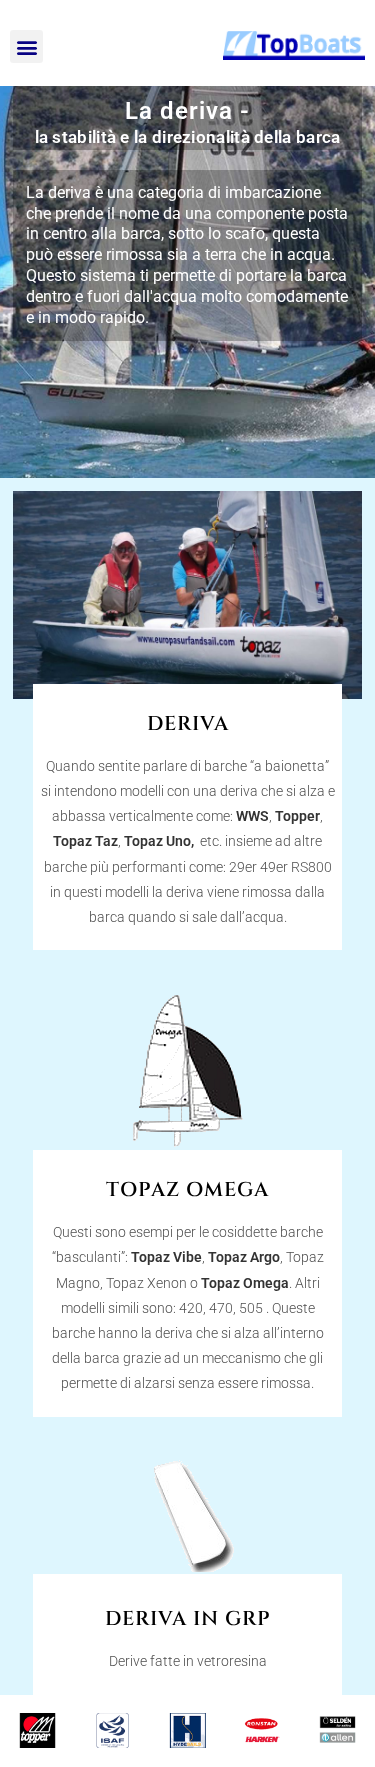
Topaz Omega (245, 1283)
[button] (26, 46)
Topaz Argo (244, 1257)
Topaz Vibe (166, 1257)
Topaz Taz (85, 841)
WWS (252, 816)
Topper (297, 816)
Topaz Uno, (160, 841)
